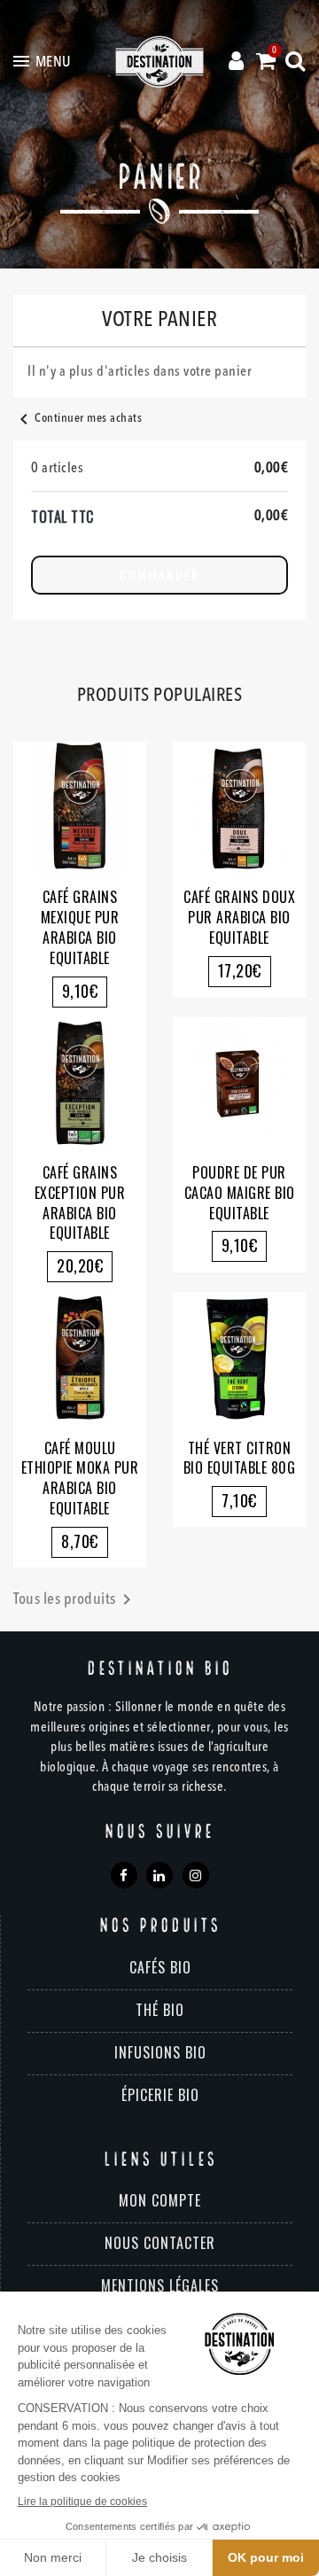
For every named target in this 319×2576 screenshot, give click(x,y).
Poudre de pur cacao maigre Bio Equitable (240, 1193)
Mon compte (160, 2200)
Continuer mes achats (78, 418)
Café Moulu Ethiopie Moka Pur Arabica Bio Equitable (80, 1478)
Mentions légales (160, 2285)
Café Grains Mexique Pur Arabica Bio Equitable (80, 927)
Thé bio (160, 2010)
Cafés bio (160, 1967)
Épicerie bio (160, 2095)
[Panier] (266, 62)
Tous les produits (75, 1599)
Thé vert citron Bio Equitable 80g (240, 1458)
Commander (159, 575)
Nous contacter (160, 2243)
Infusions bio (160, 2052)
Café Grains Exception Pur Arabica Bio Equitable (80, 1202)
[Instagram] (196, 1875)
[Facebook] (124, 1875)
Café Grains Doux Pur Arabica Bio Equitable (239, 917)
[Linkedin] (159, 1875)
